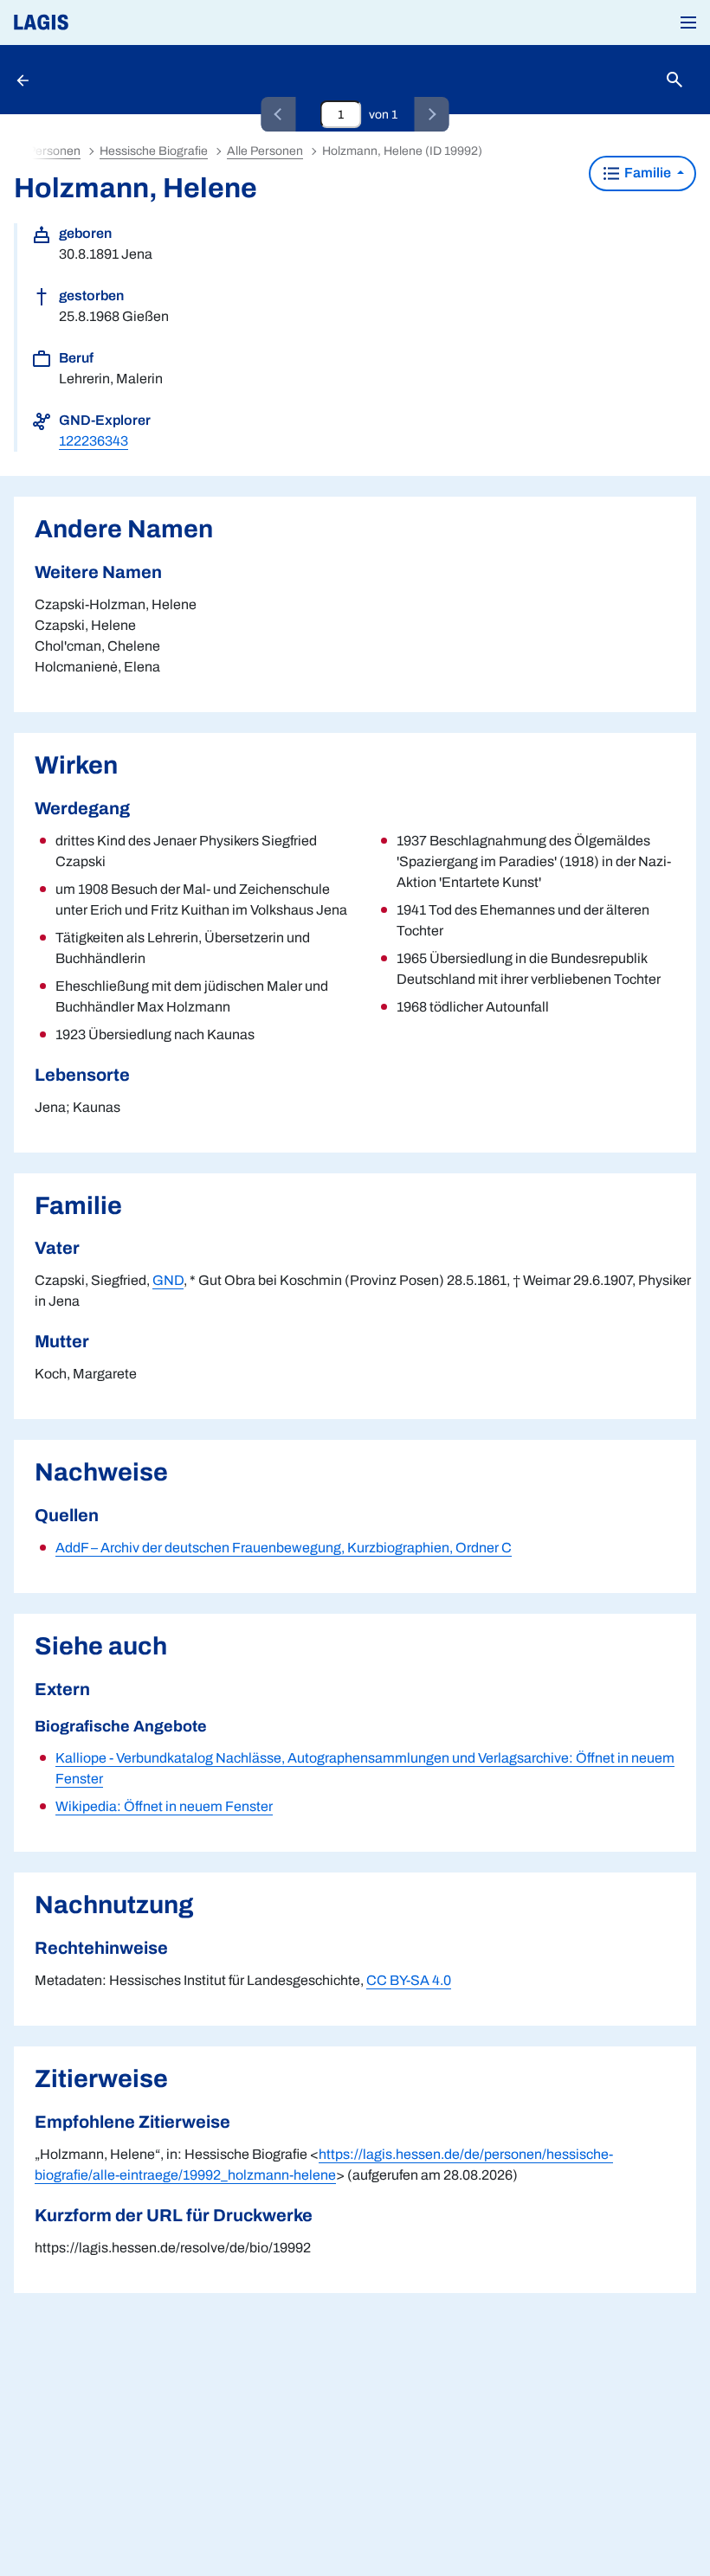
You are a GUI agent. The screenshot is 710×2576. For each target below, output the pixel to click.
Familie (648, 173)
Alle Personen (265, 151)
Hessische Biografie (154, 151)
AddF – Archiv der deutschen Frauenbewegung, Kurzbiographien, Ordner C (284, 1548)
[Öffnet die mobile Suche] (674, 80)
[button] (688, 22)
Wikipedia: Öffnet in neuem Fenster (164, 1806)
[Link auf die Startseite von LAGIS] (100, 22)
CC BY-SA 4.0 (409, 1980)
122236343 (94, 441)
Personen (54, 151)
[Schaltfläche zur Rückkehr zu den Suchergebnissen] (24, 80)
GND (168, 1280)
